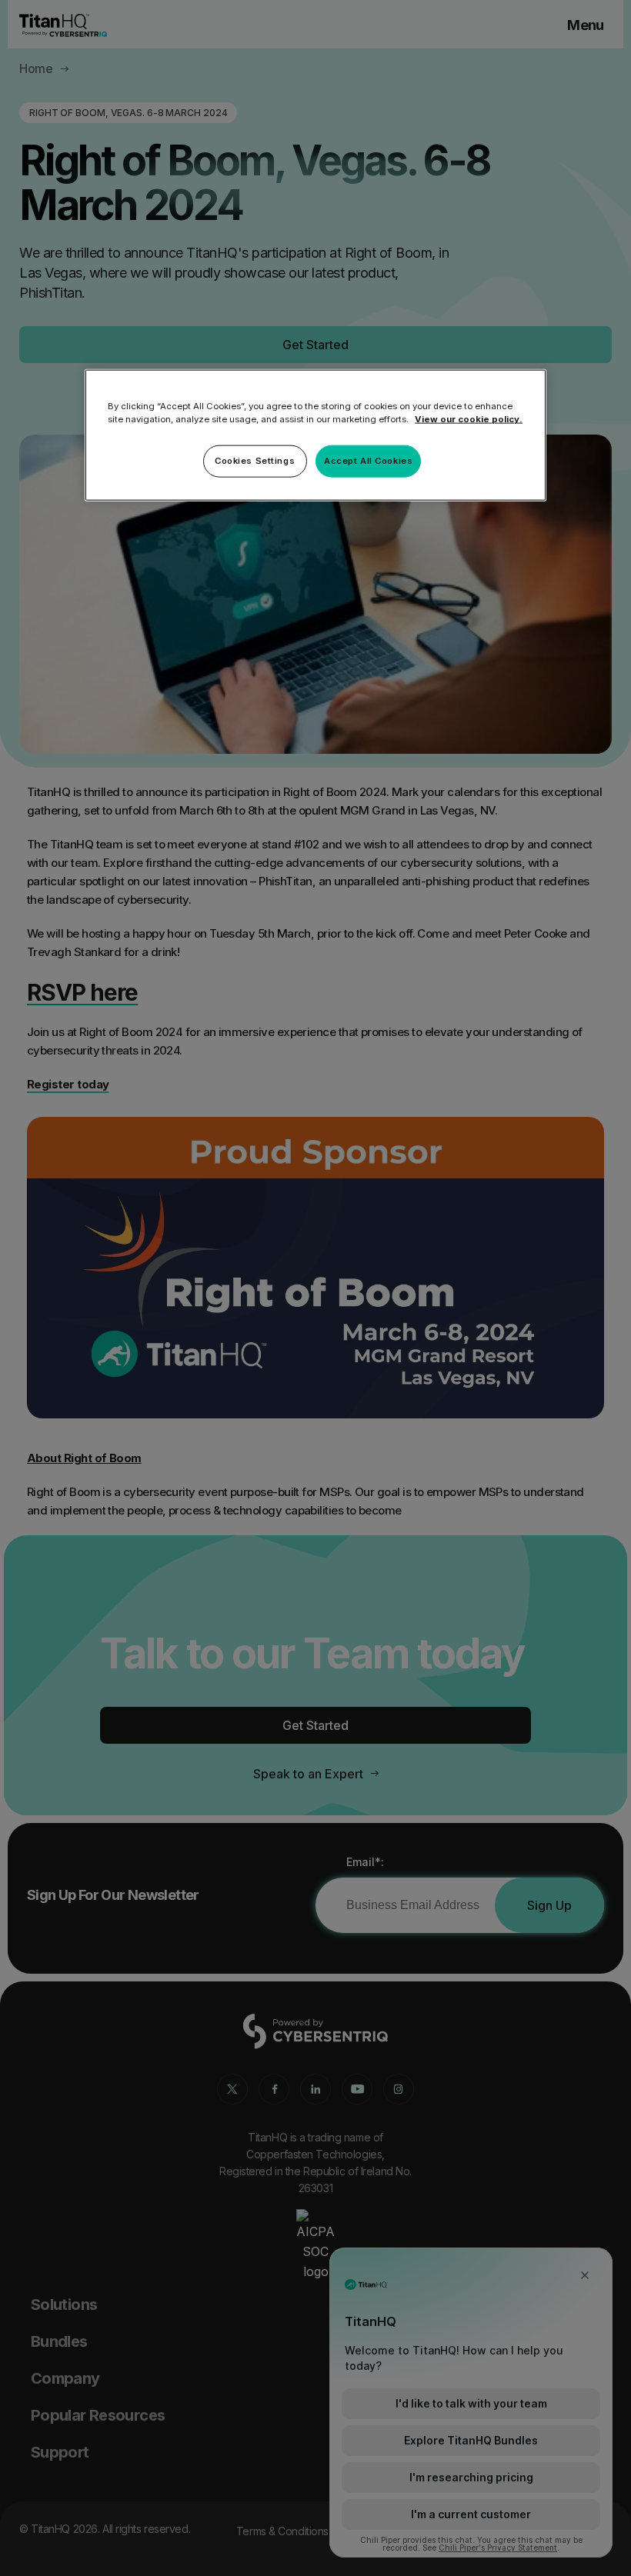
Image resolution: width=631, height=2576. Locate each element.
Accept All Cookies (368, 461)
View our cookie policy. (469, 419)
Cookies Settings (255, 461)
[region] (315, 435)
